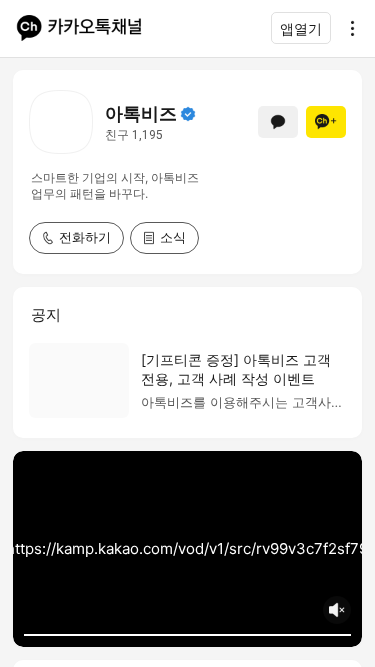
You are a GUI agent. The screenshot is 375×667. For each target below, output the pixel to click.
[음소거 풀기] (337, 610)
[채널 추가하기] (326, 122)
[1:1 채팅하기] (278, 122)
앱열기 (301, 28)
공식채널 (188, 114)
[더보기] (347, 28)
